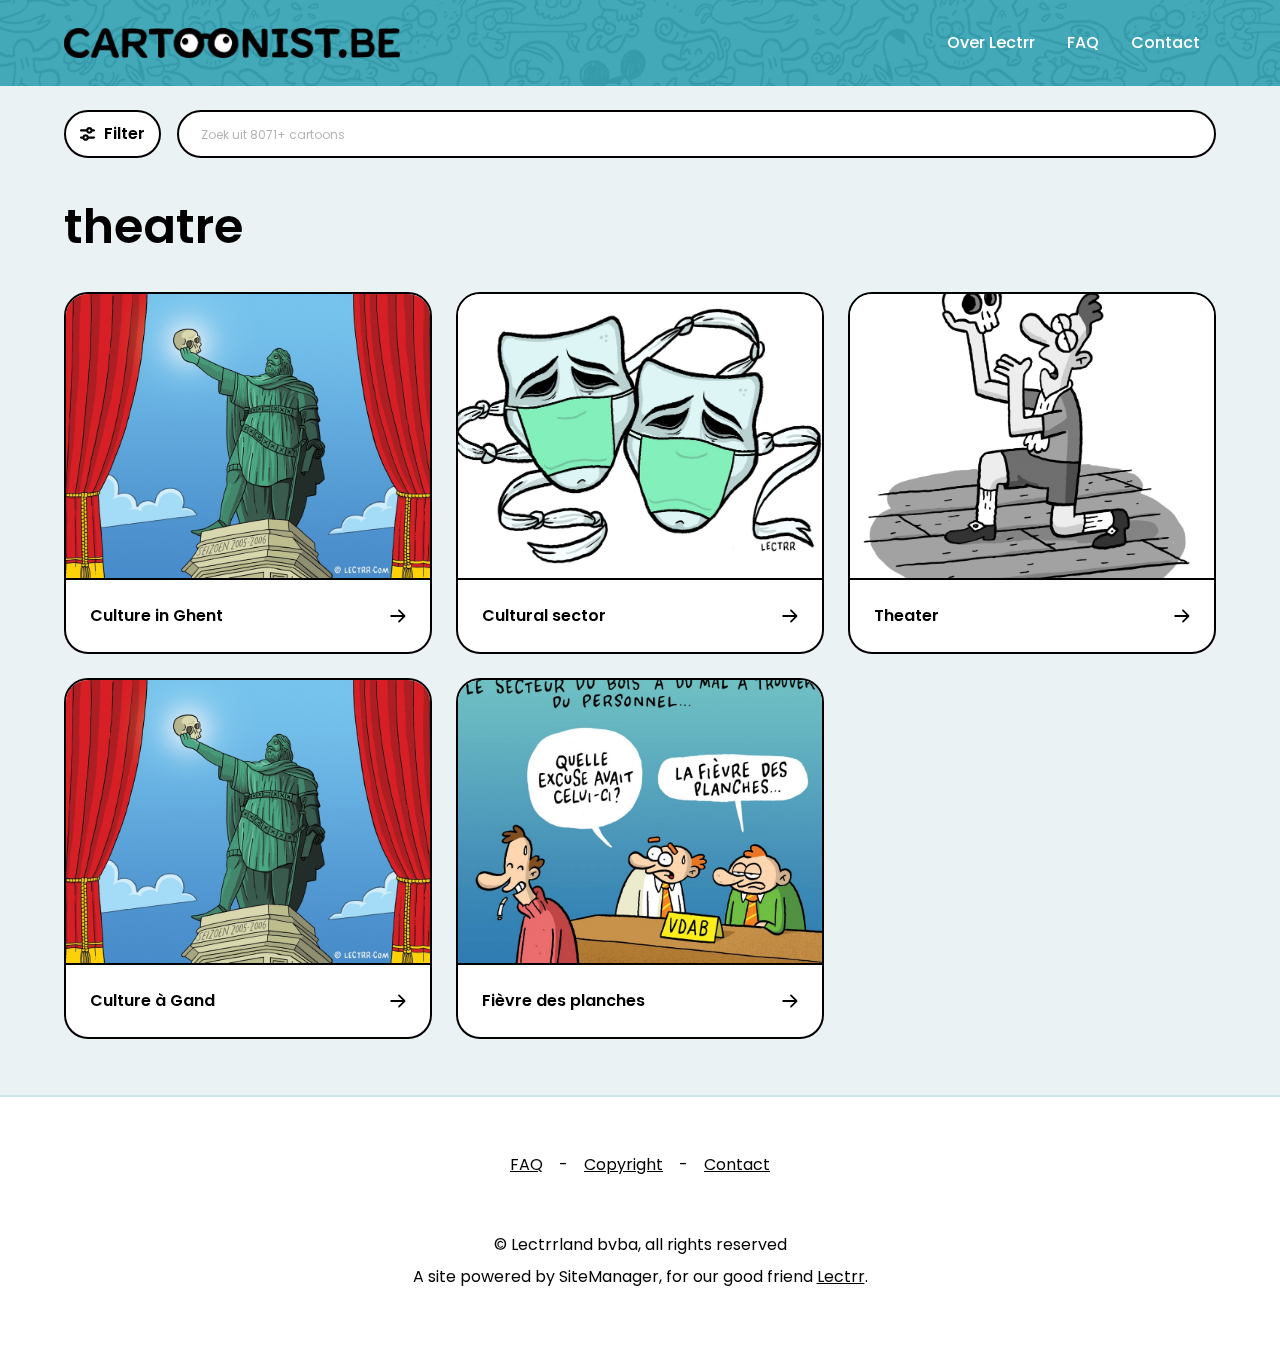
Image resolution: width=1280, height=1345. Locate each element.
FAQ (1083, 42)
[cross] (1188, 134)
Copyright (623, 1164)
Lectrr (841, 1276)
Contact (1165, 42)
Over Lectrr (991, 42)
